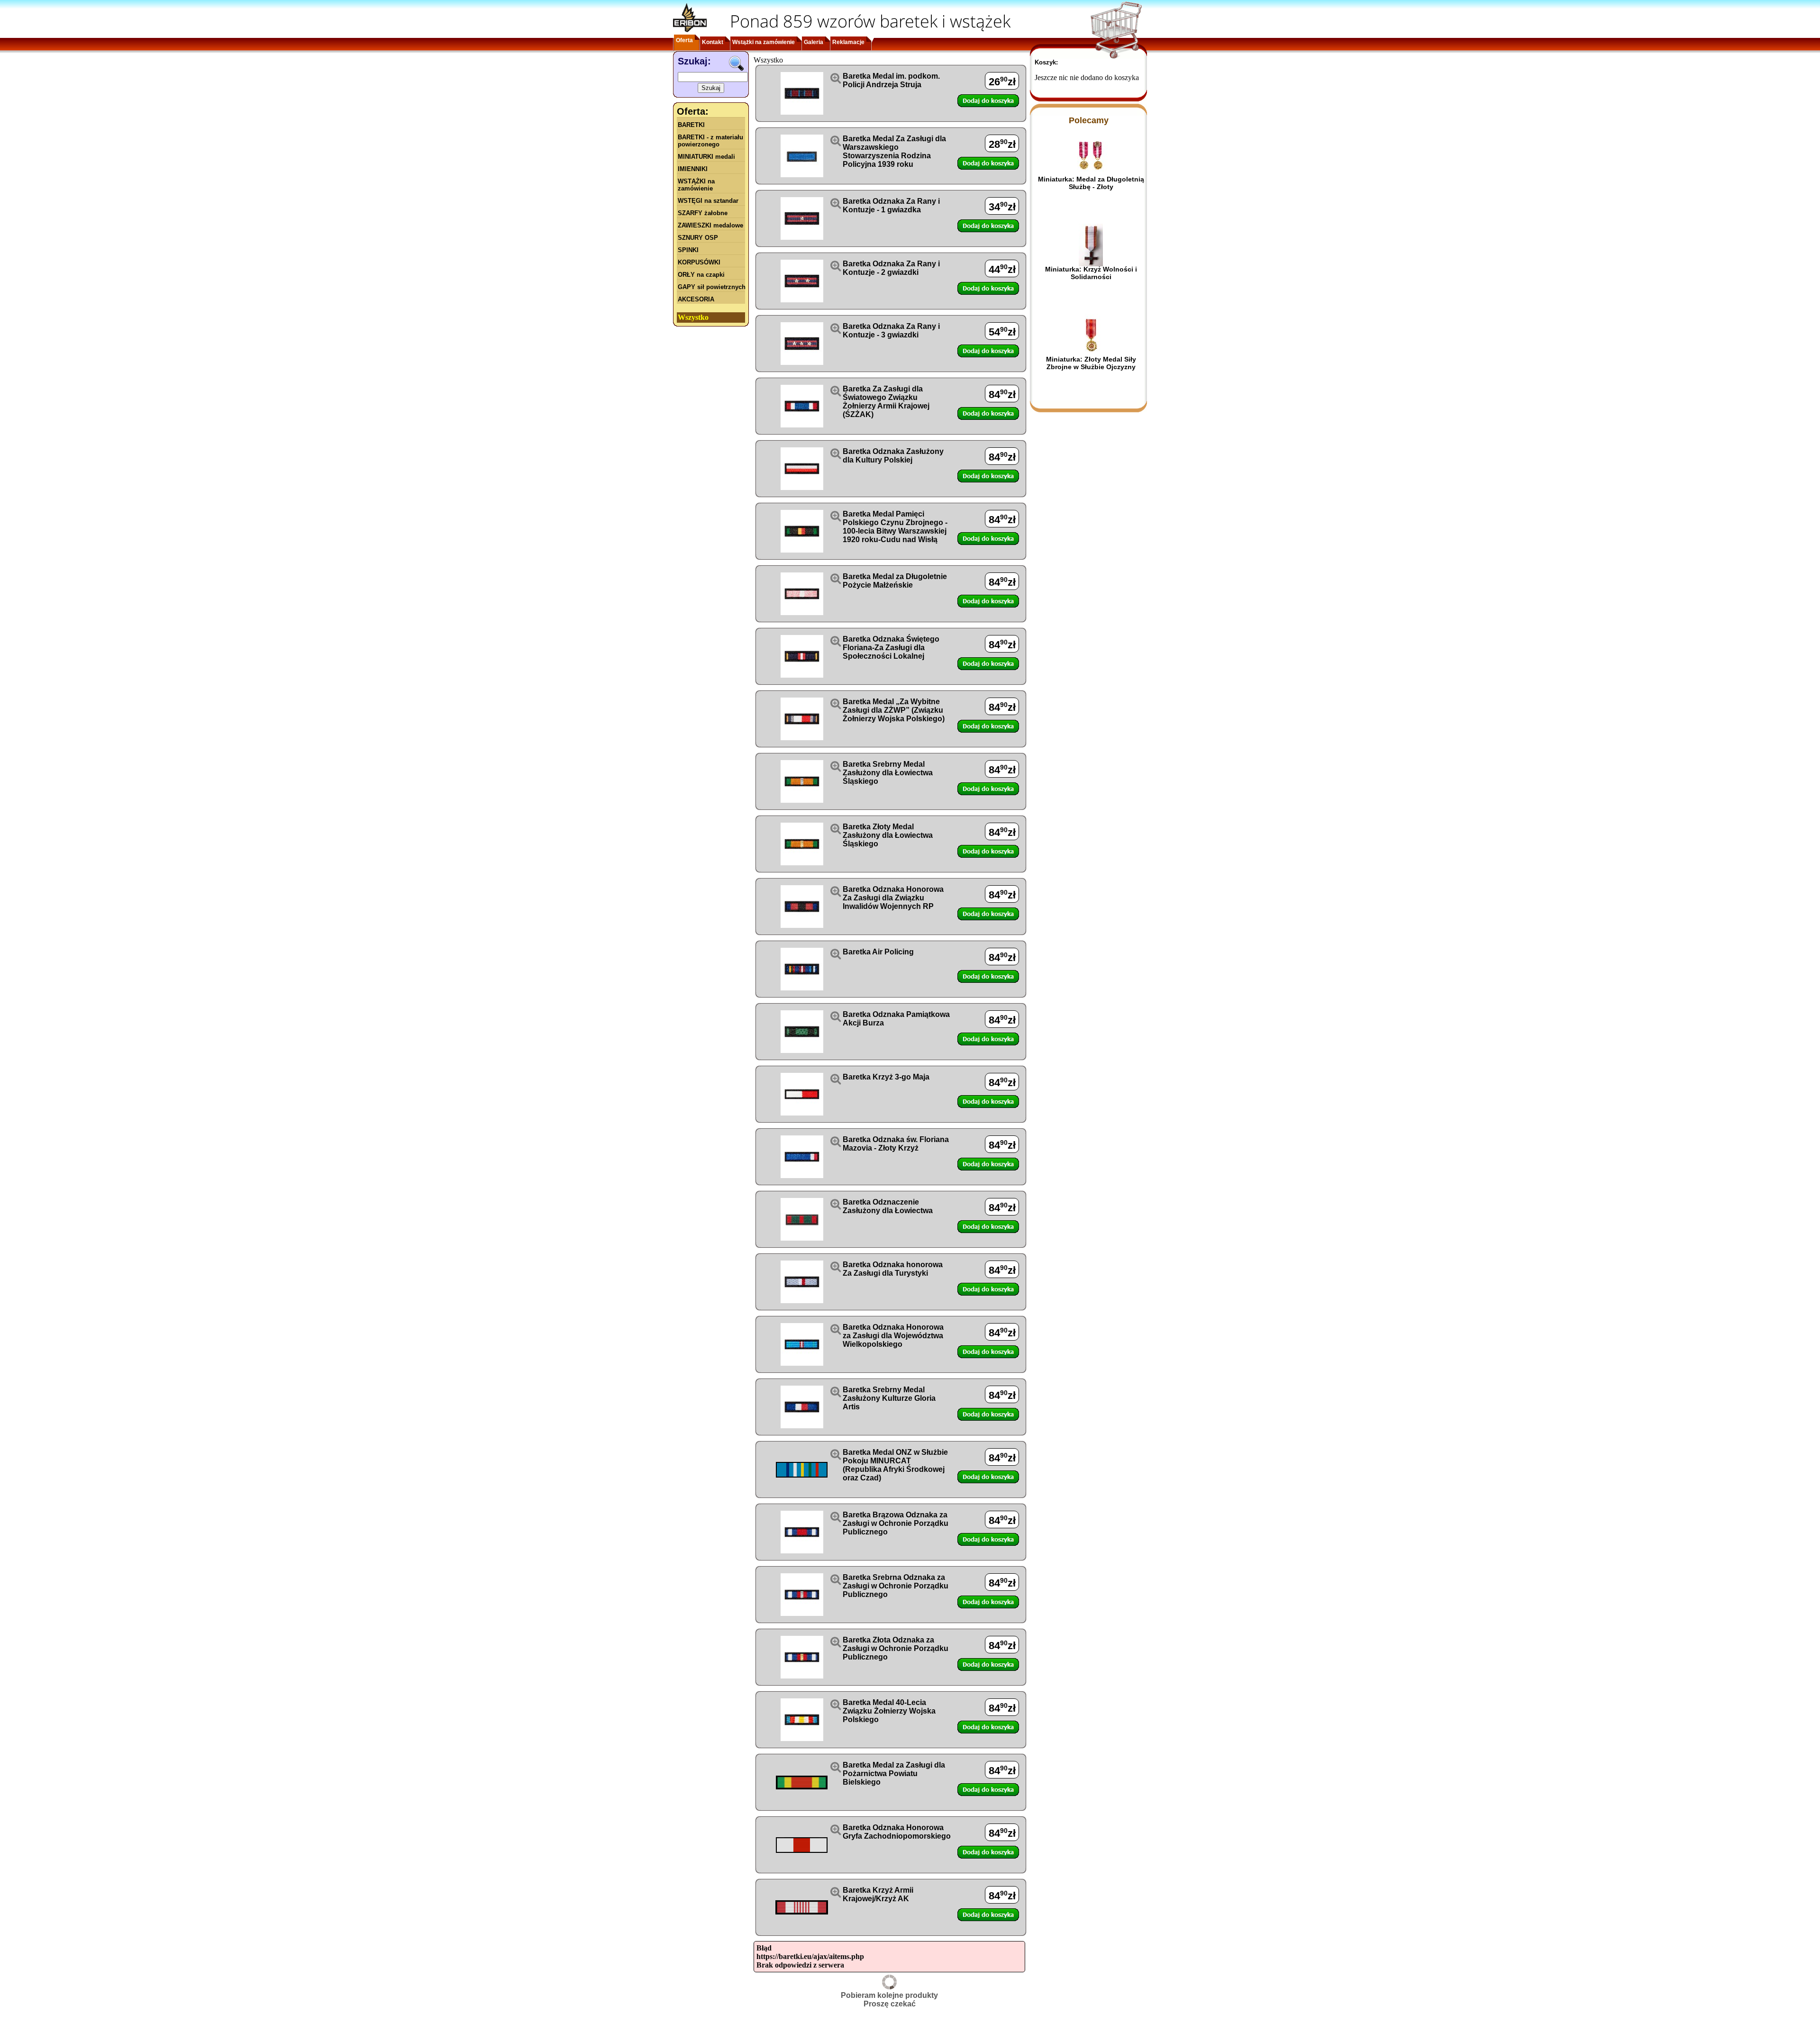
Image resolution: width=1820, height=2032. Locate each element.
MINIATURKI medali (706, 157)
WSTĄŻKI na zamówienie (696, 185)
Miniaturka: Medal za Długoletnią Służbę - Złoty (1091, 183)
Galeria (814, 42)
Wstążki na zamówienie (764, 42)
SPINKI (688, 250)
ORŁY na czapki (701, 275)
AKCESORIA (696, 299)
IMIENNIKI (693, 169)
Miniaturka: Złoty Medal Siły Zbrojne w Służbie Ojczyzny (1091, 363)
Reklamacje (848, 42)
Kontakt (713, 42)
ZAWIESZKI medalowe (710, 225)
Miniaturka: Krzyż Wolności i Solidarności (1091, 273)
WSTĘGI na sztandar (708, 201)
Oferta (684, 40)
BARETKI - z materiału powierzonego (710, 141)
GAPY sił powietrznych (712, 287)
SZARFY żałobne (703, 213)
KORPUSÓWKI (699, 262)
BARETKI (691, 125)
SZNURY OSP (698, 238)
